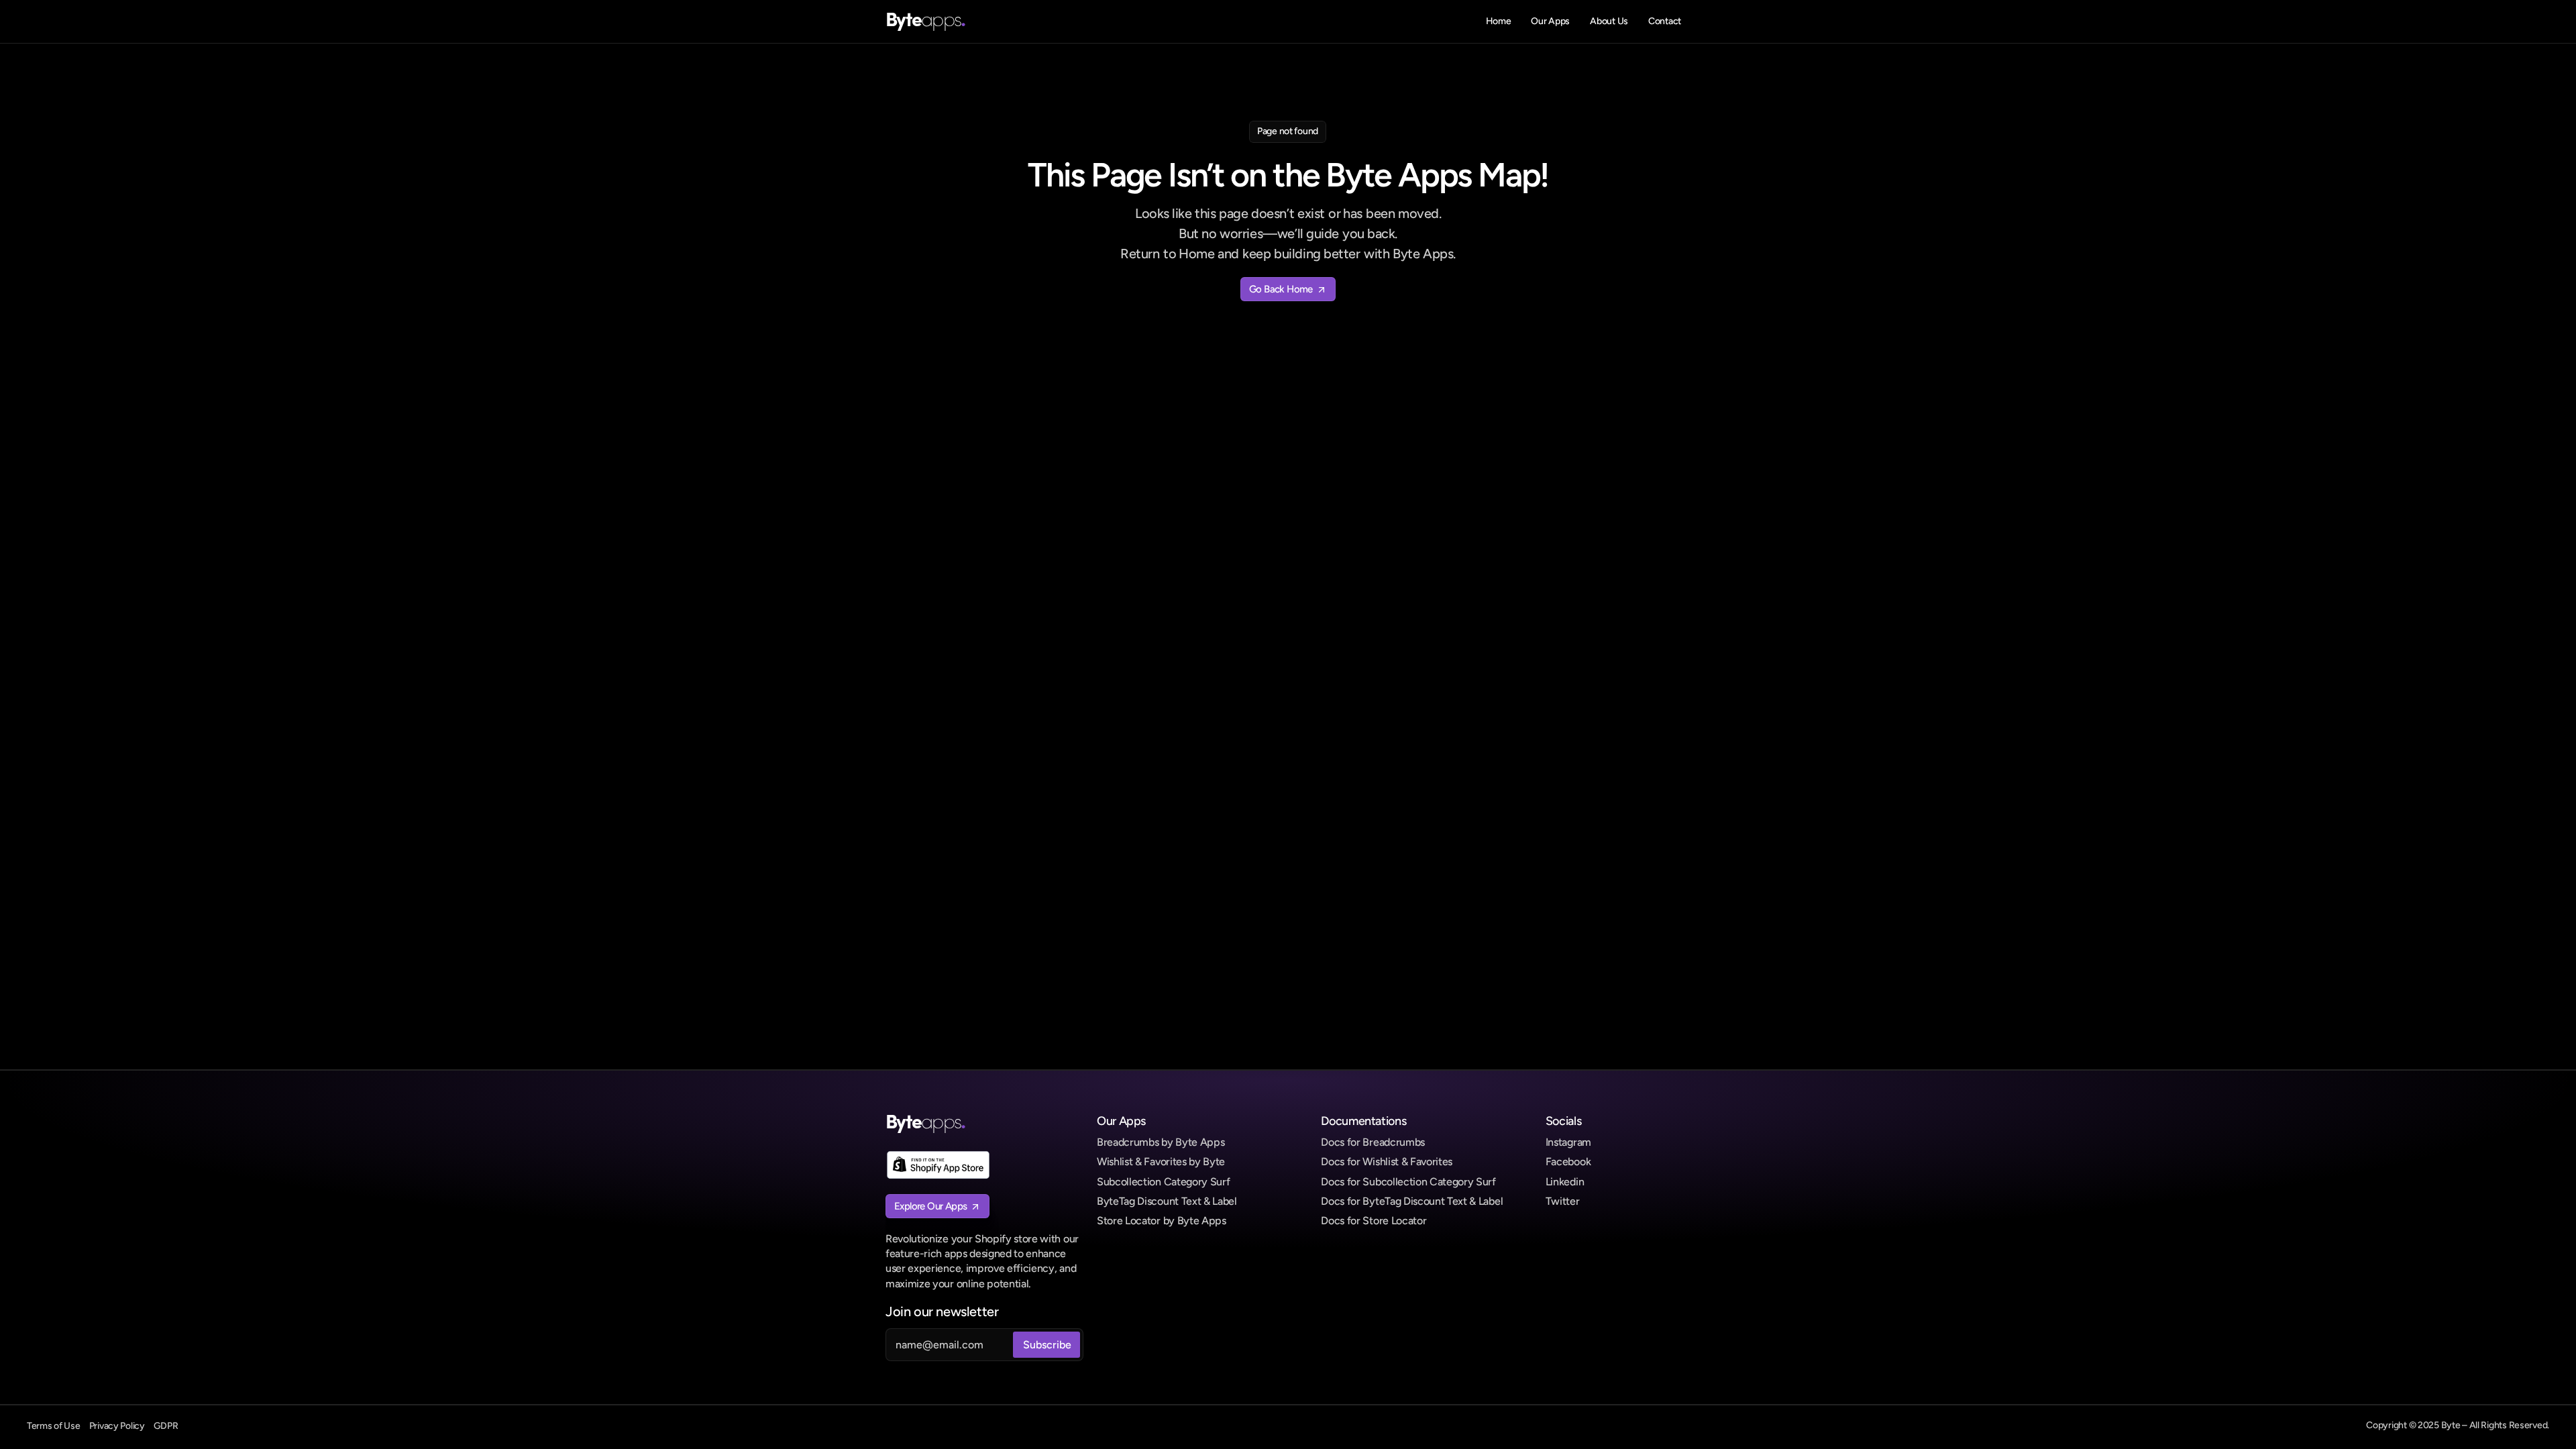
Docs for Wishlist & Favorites (1387, 1162)
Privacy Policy (117, 1426)
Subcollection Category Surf (1163, 1182)
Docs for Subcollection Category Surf (1408, 1182)
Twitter (1563, 1201)
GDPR (166, 1426)
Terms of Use (54, 1426)
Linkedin (1565, 1182)
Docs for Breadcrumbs (1373, 1142)
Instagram (1568, 1142)
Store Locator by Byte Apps (1162, 1221)
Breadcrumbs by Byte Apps (1161, 1142)
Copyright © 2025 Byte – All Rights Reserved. (2458, 1425)
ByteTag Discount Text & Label (1167, 1201)
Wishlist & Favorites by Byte (1161, 1162)
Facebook (1568, 1162)
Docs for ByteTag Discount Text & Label (1412, 1201)
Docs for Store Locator (1374, 1221)
